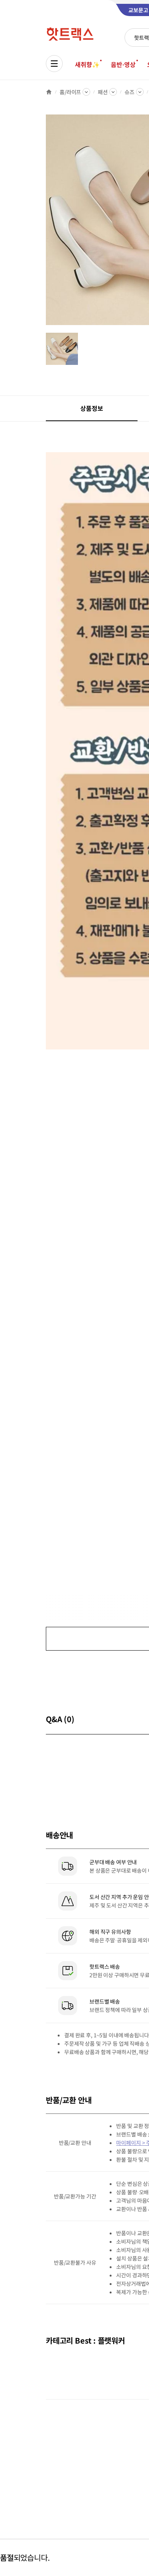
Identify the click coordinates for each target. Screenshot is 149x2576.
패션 (103, 92)
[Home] (49, 92)
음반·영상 (123, 64)
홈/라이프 (70, 92)
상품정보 (92, 408)
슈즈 (130, 92)
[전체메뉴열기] (54, 64)
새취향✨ (87, 64)
